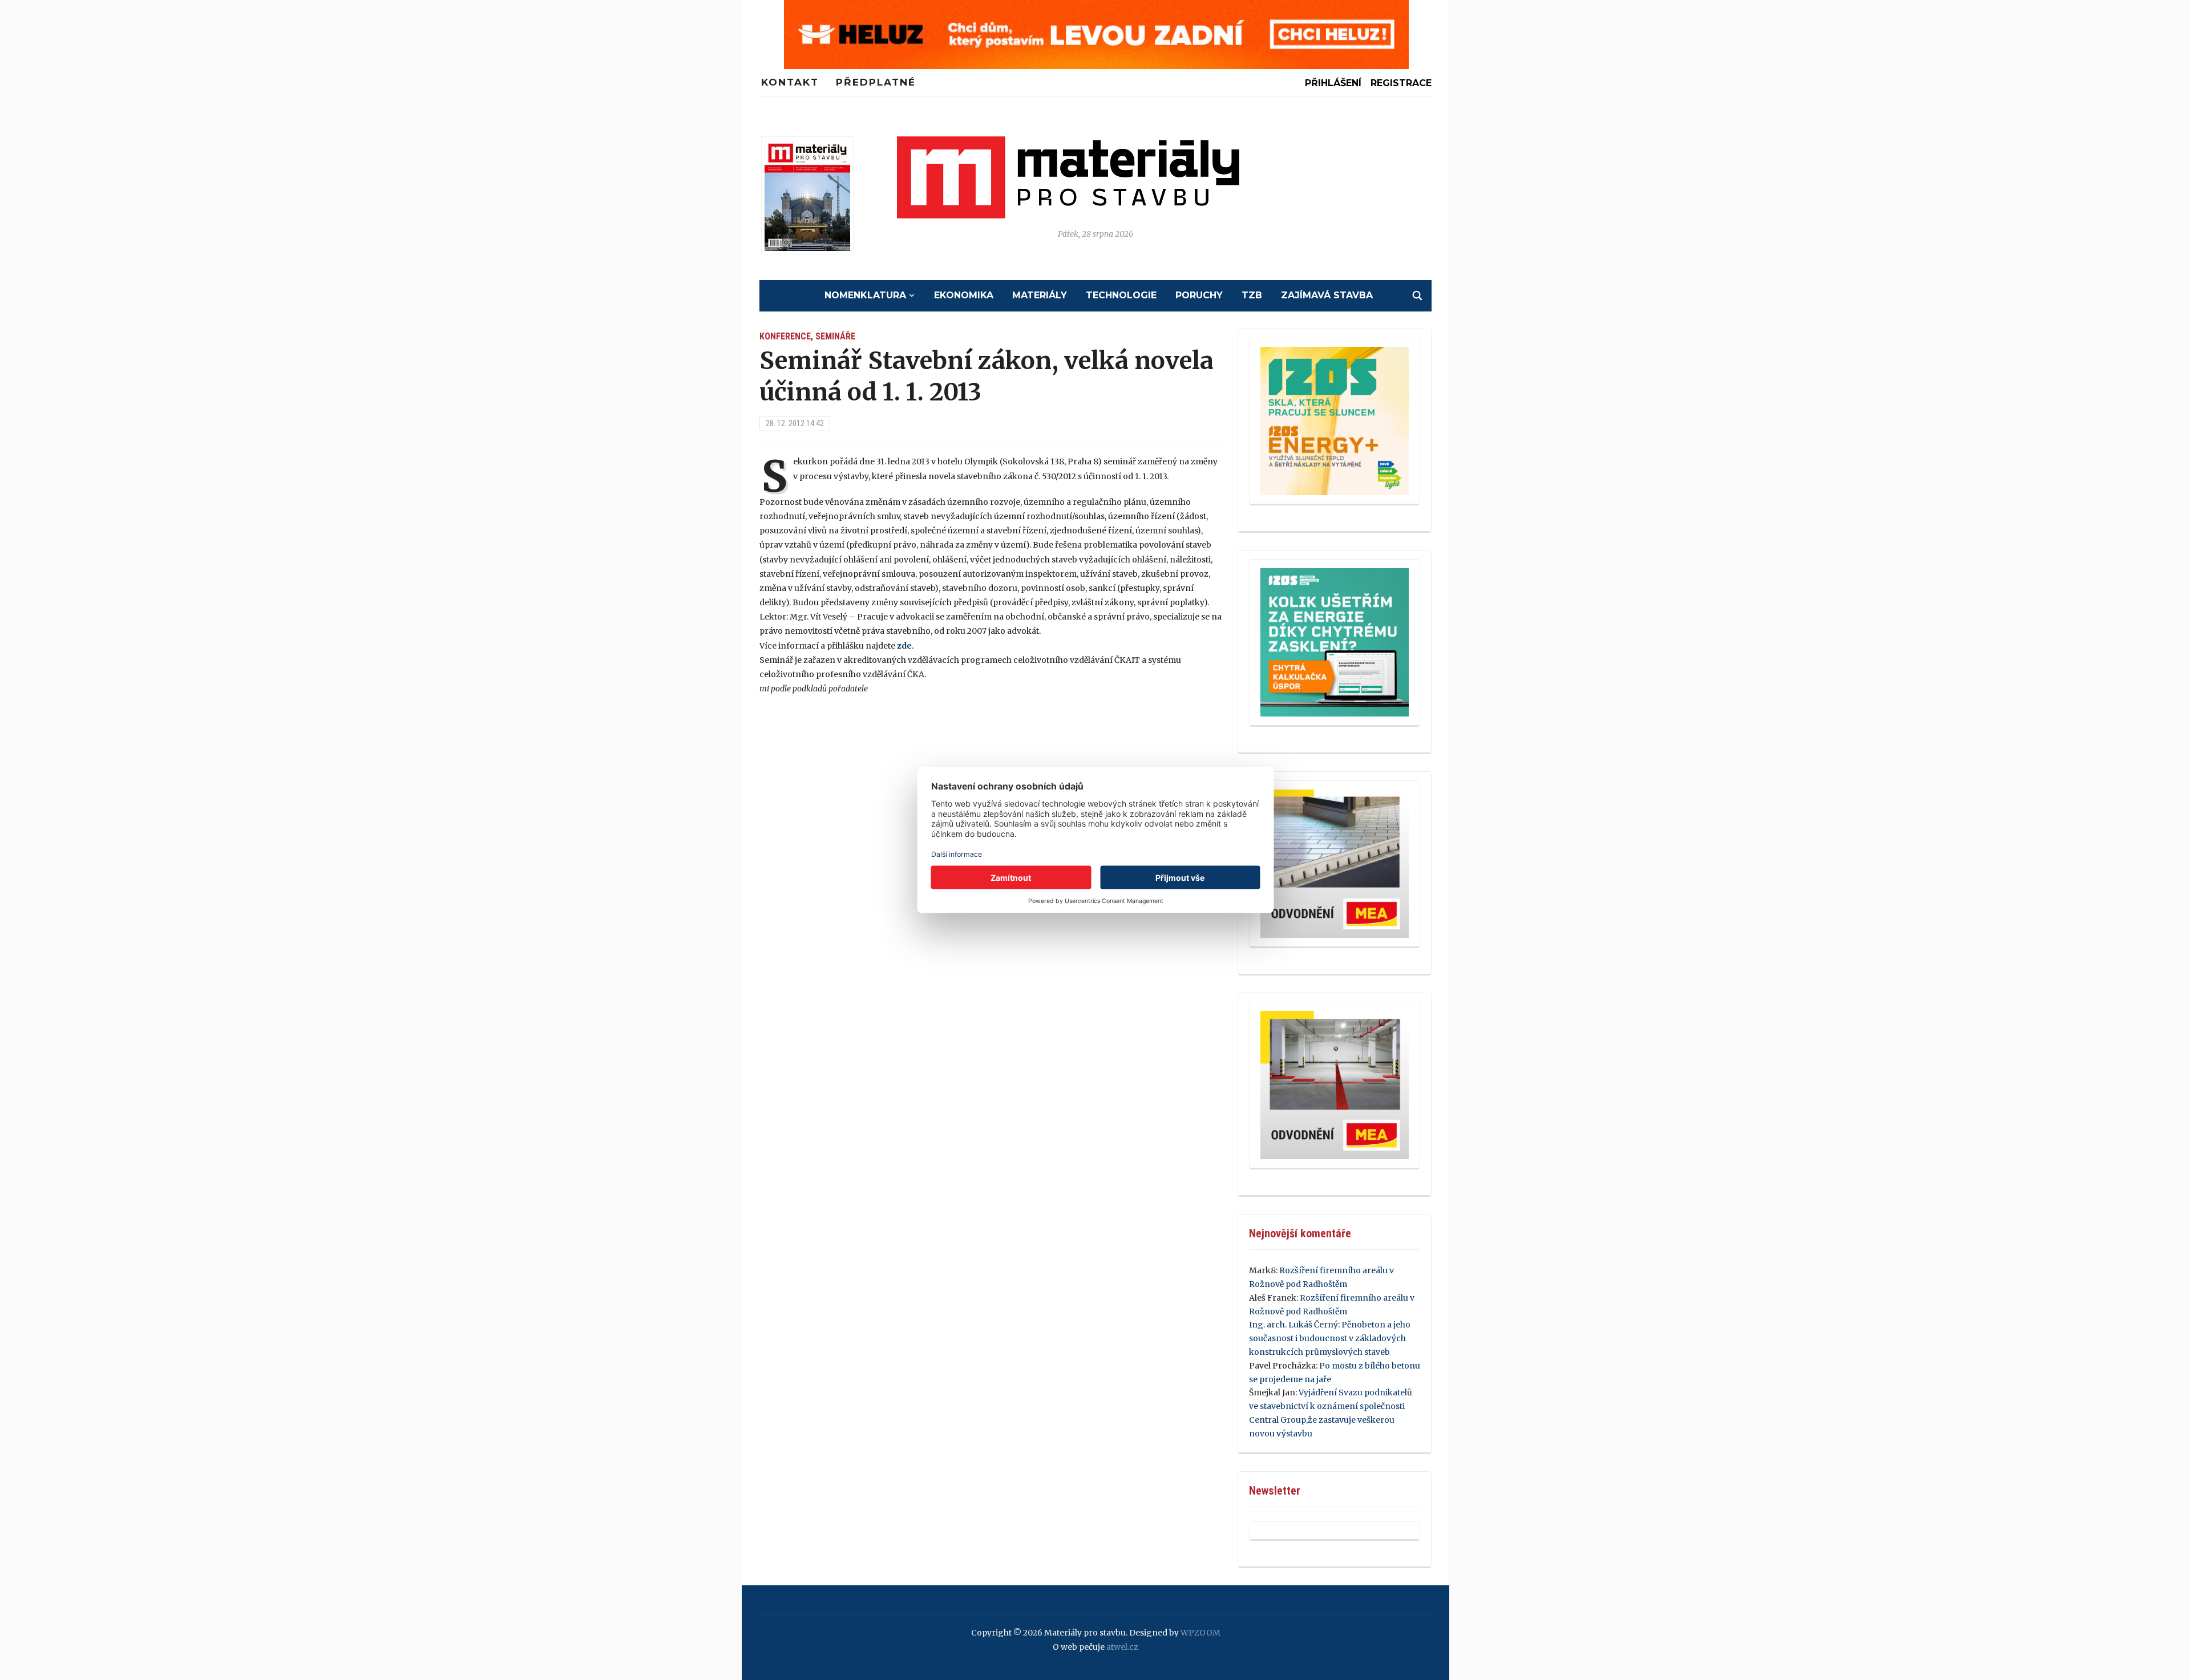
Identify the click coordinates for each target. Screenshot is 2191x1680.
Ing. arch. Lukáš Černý (1293, 1325)
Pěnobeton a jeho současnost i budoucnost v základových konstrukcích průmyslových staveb (1330, 1338)
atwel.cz (1122, 1647)
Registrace (1401, 83)
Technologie (1121, 295)
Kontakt (790, 82)
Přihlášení (1333, 83)
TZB (1252, 295)
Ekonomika (964, 295)
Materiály (1040, 295)
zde (904, 646)
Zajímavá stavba (1327, 295)
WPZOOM (1200, 1633)
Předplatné (876, 82)
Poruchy (1199, 295)
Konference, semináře (807, 336)
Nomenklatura (865, 295)
